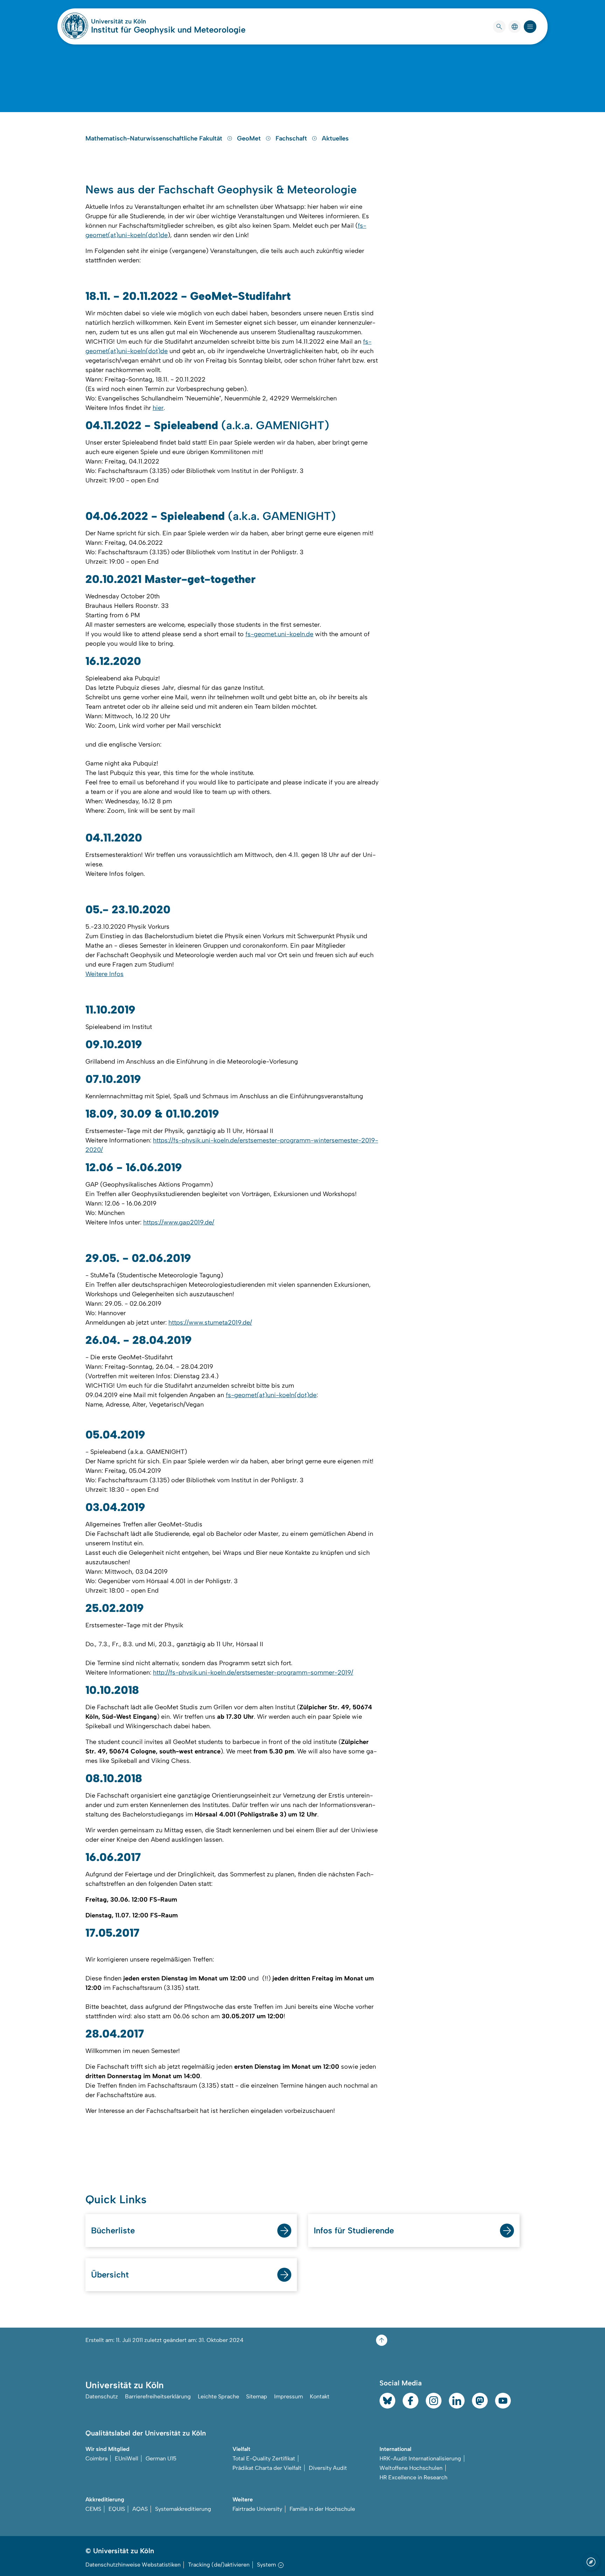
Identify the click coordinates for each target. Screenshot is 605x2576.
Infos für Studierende (354, 2230)
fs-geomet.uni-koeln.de (279, 634)
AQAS (140, 2509)
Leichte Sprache (218, 2396)
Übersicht (110, 2275)
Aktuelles (335, 138)
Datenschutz (102, 2396)
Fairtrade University (257, 2509)
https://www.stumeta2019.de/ (210, 1323)
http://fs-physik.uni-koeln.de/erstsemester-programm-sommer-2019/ (253, 1672)
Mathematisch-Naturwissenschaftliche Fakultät (155, 138)
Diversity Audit (328, 2468)
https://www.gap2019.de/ (179, 1222)
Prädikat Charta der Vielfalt (267, 2468)
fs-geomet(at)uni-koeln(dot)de (271, 1395)
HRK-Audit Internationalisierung (420, 2458)
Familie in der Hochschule (322, 2509)
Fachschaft (292, 138)
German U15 (161, 2458)
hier (158, 408)
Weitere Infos (105, 974)
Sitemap (257, 2396)
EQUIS (117, 2509)
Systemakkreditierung (183, 2509)
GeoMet (250, 138)
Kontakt (320, 2396)
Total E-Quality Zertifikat (264, 2458)
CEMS (93, 2509)
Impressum (288, 2396)
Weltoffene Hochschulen (411, 2468)
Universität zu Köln (139, 21)
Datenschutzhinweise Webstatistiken (133, 2565)
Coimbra (96, 2458)
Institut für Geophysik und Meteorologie (168, 30)
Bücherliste (113, 2230)
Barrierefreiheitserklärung (158, 2396)
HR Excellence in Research (413, 2477)
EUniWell (127, 2458)
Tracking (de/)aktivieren (219, 2565)
